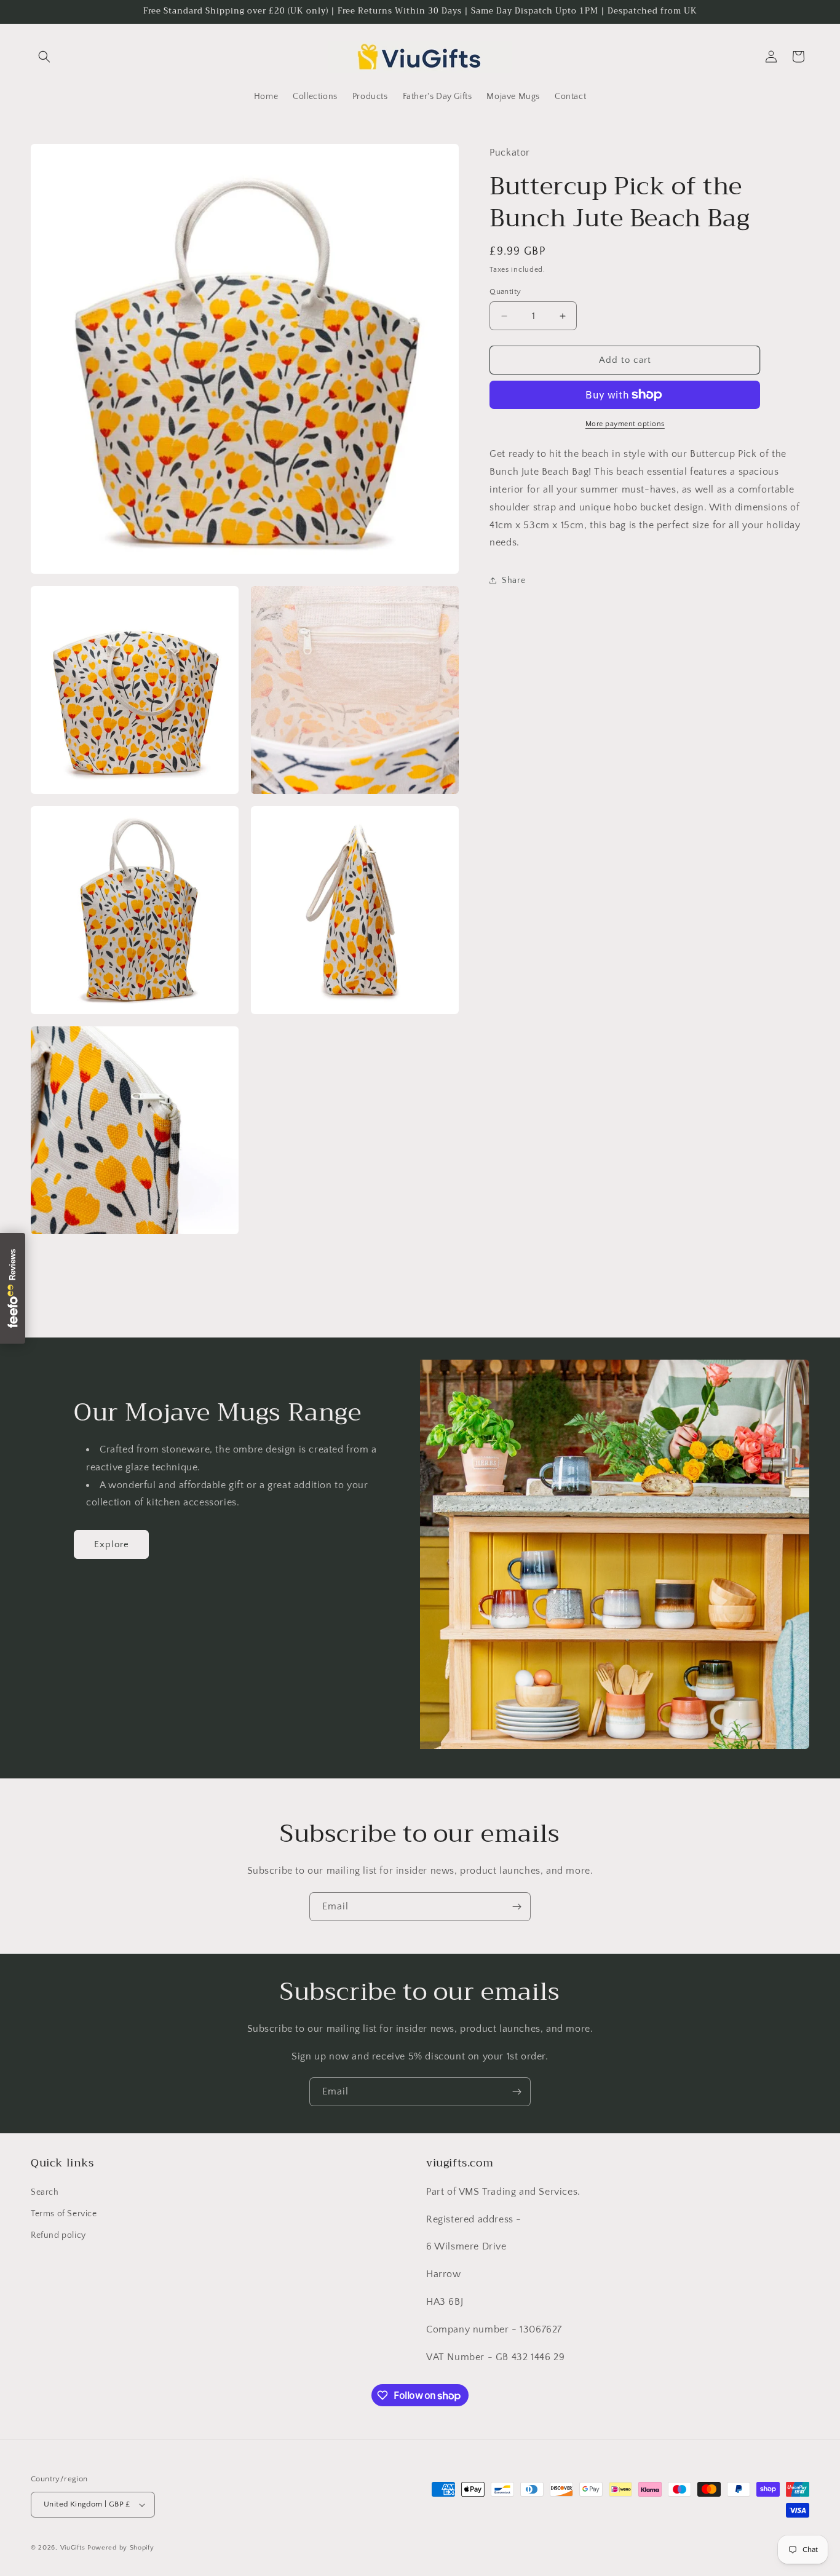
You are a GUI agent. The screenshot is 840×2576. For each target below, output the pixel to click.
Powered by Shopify (121, 2548)
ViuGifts (73, 2548)
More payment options (625, 424)
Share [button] (513, 581)
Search (45, 2192)
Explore (112, 1544)
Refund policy (58, 2235)
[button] (44, 57)
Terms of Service (64, 2214)
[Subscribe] (517, 1907)
